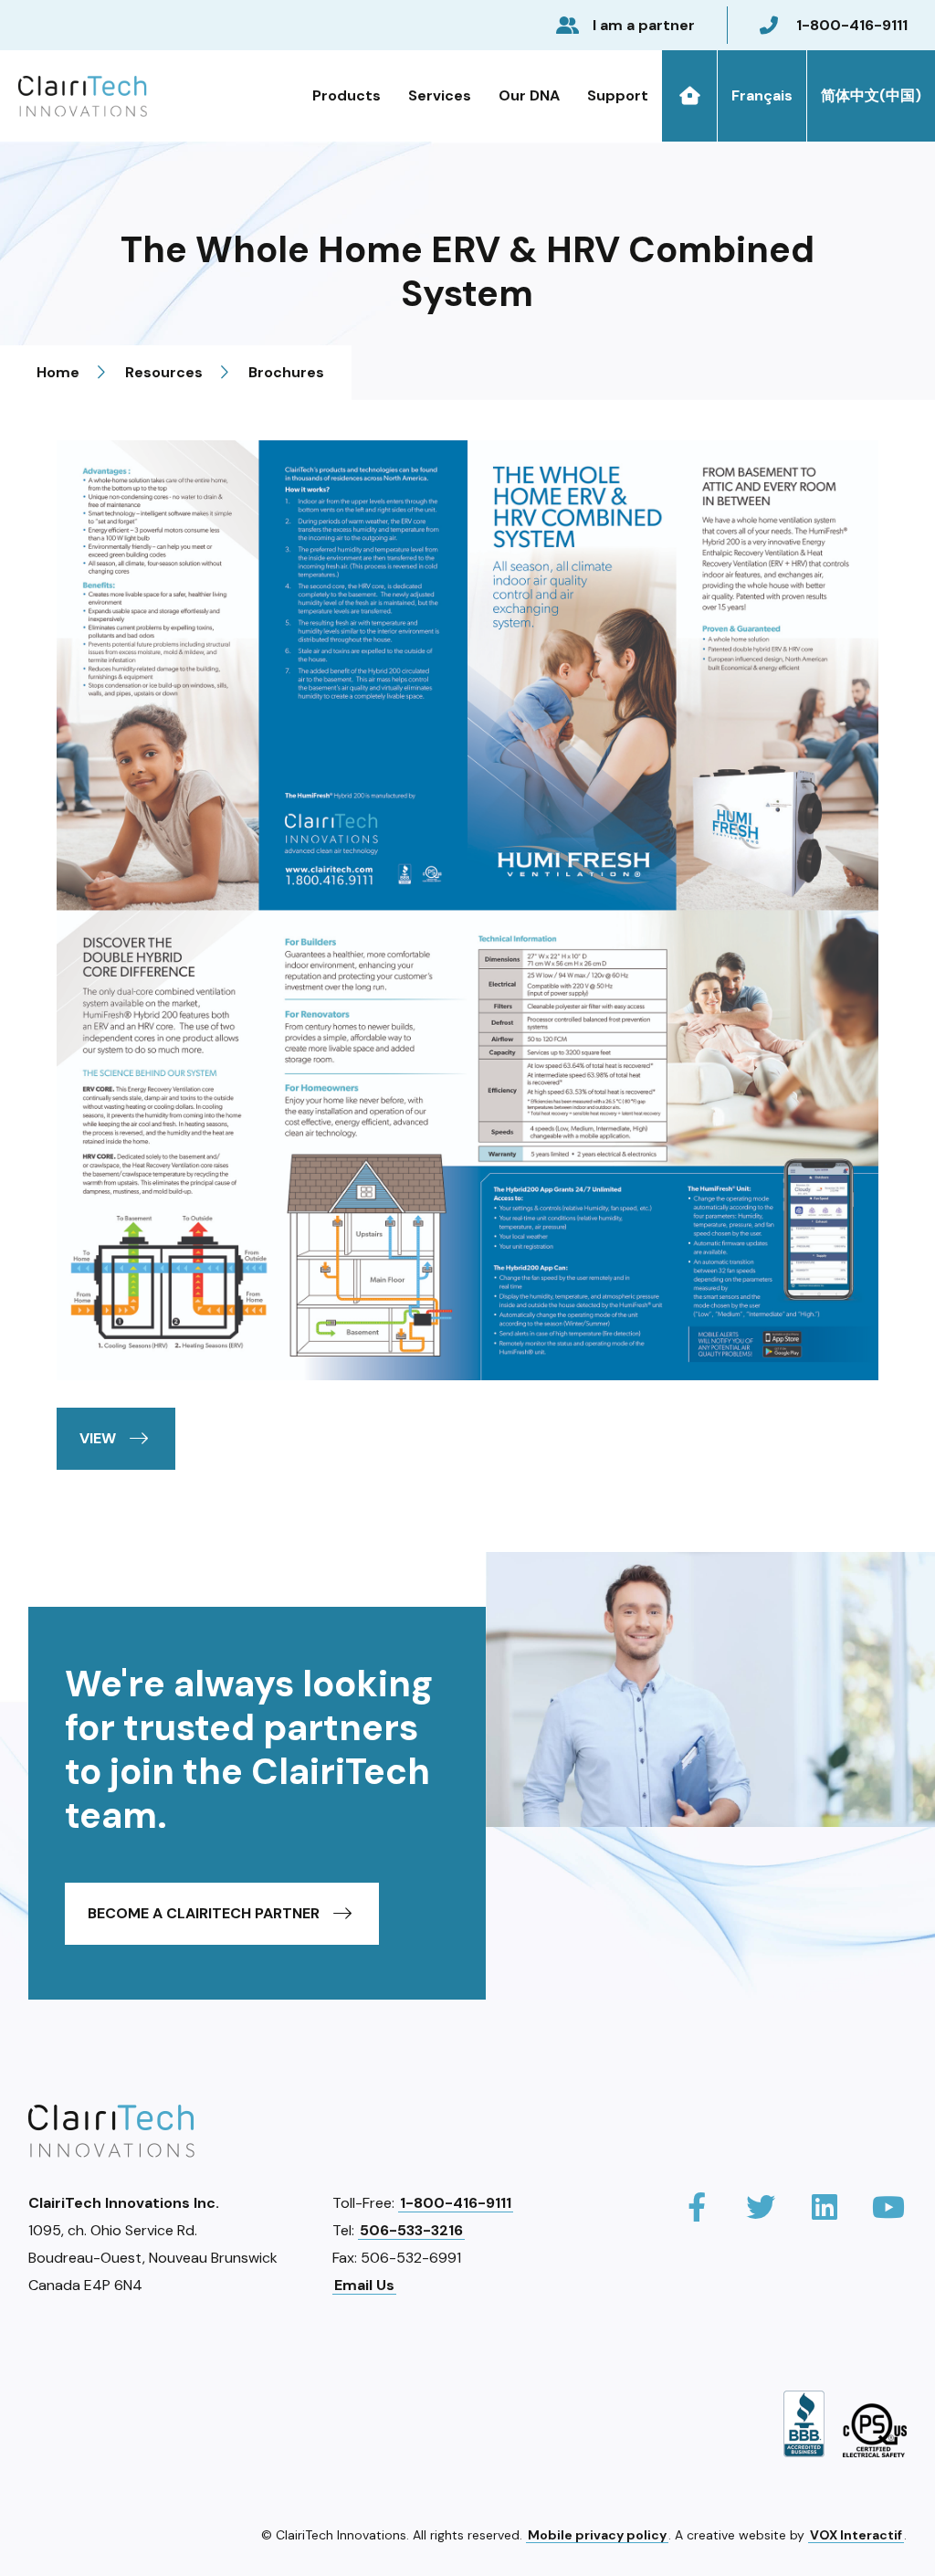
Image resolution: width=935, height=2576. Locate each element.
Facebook (697, 2208)
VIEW (98, 1438)
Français (762, 95)
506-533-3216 (411, 2230)
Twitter (761, 2208)
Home (689, 96)
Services (440, 95)
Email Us (364, 2285)
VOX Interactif (856, 2535)
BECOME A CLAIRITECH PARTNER (204, 1913)
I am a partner (644, 25)
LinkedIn (825, 2208)
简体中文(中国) (871, 95)
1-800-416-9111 (852, 25)
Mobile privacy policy (597, 2535)
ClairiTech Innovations (83, 96)
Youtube (888, 2208)
